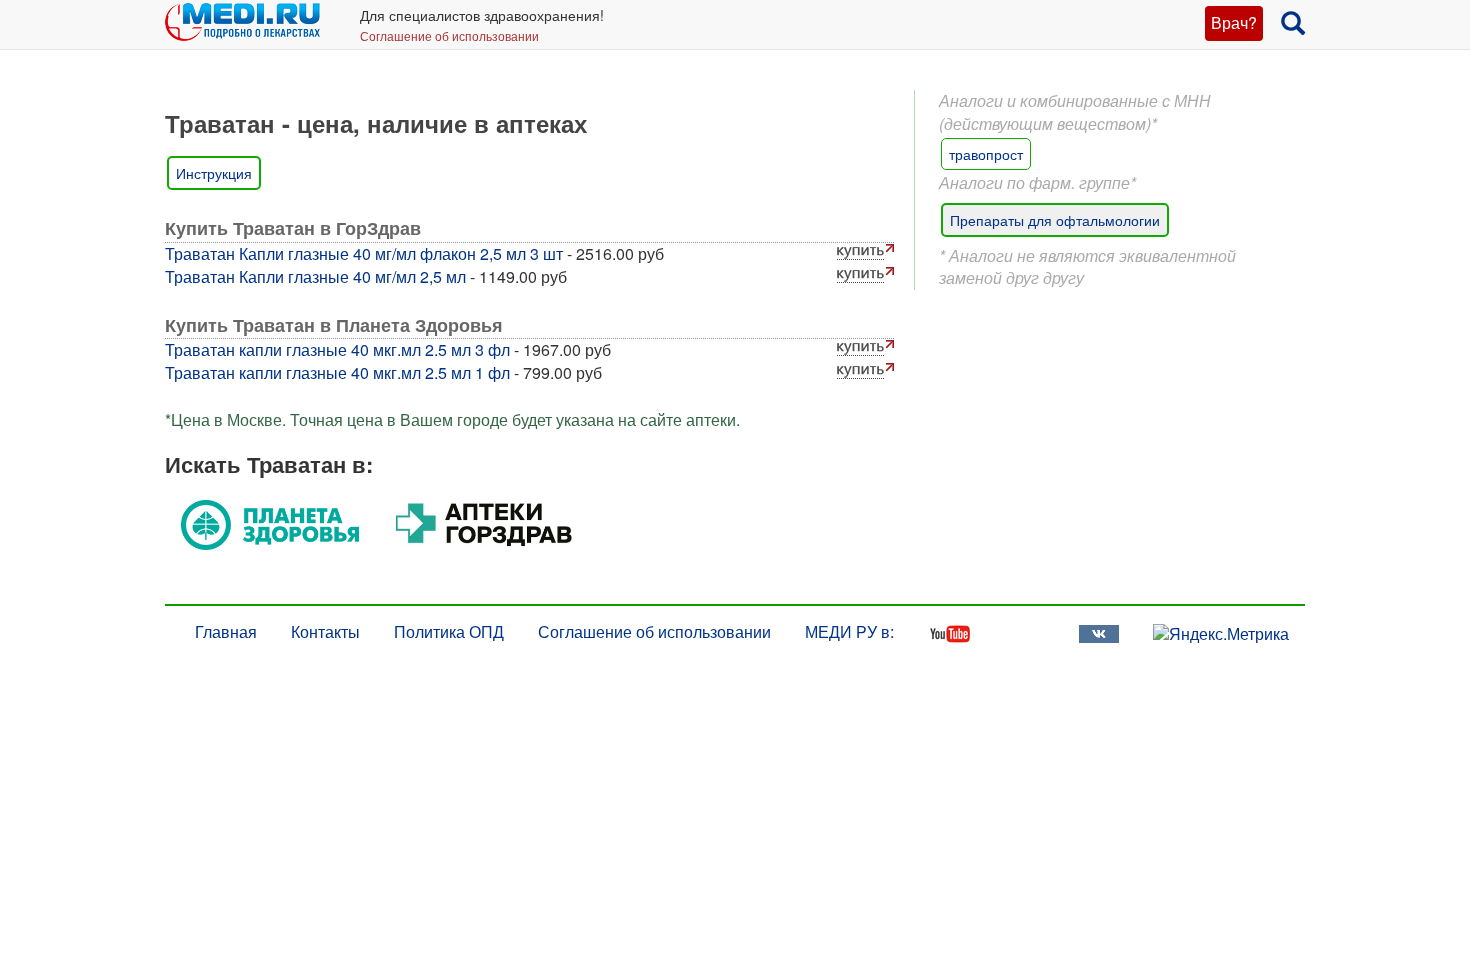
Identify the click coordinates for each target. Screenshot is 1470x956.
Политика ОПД (449, 631)
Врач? (1234, 22)
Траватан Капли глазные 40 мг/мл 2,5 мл (315, 276)
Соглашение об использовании (449, 35)
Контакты (325, 631)
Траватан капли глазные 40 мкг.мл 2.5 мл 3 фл (337, 349)
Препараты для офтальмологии (1055, 220)
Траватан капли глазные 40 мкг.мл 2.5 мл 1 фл (337, 372)
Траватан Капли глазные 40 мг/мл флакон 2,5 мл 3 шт (364, 253)
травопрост (986, 154)
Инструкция (214, 173)
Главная (226, 631)
